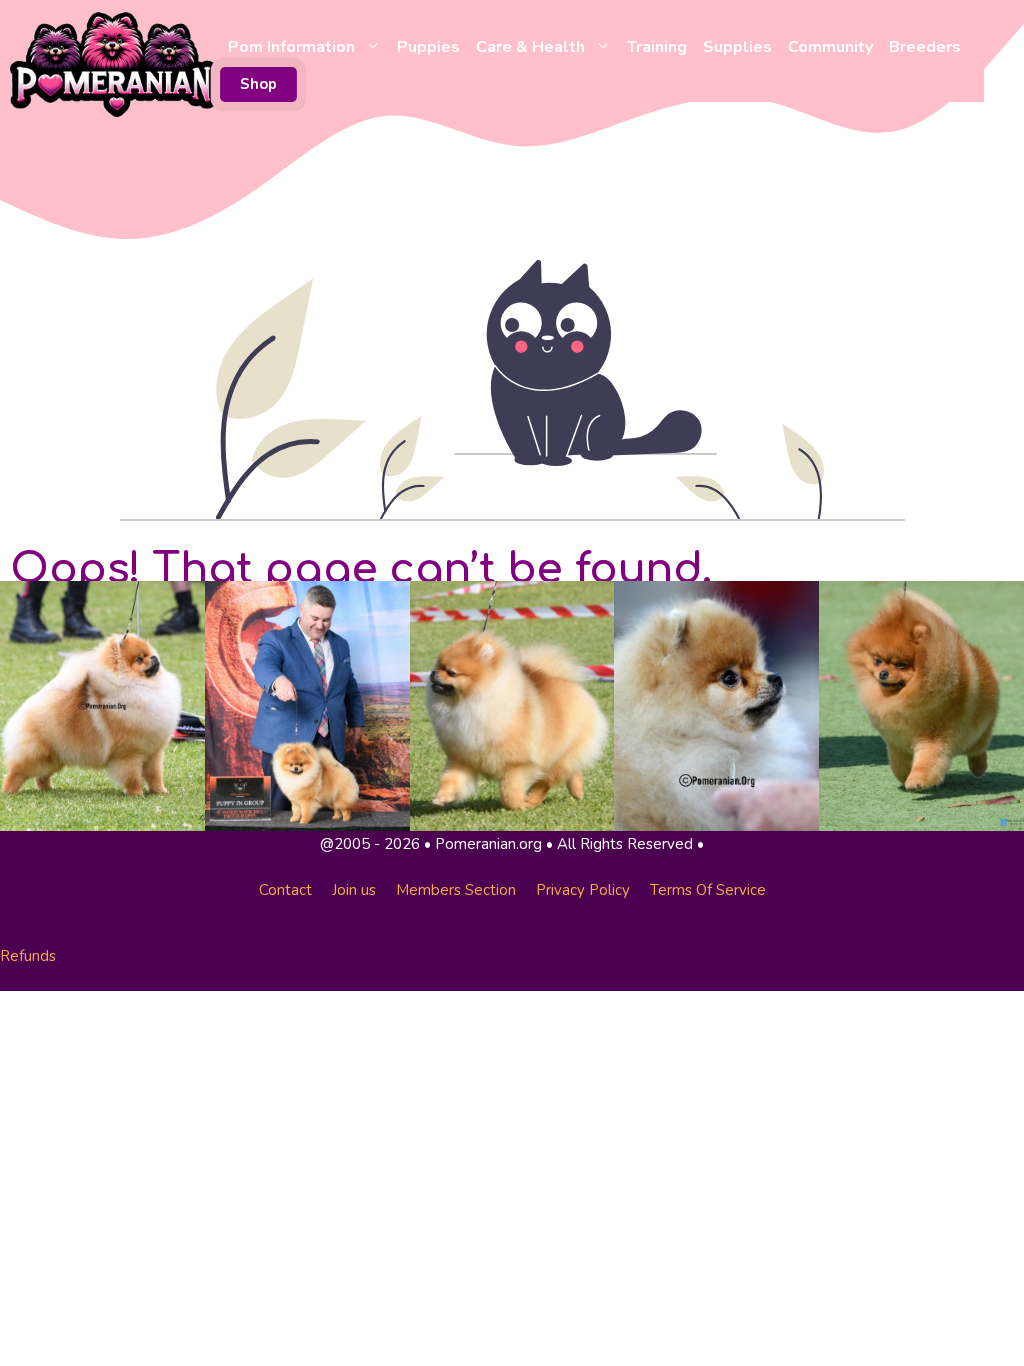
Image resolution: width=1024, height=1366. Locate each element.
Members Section (456, 890)
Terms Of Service (708, 890)
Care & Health (530, 47)
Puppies (428, 47)
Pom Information (291, 47)
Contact (285, 890)
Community (830, 47)
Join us (354, 890)
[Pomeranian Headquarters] (113, 63)
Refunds (28, 956)
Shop (258, 84)
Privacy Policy (583, 890)
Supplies (737, 47)
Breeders (925, 47)
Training (657, 47)
